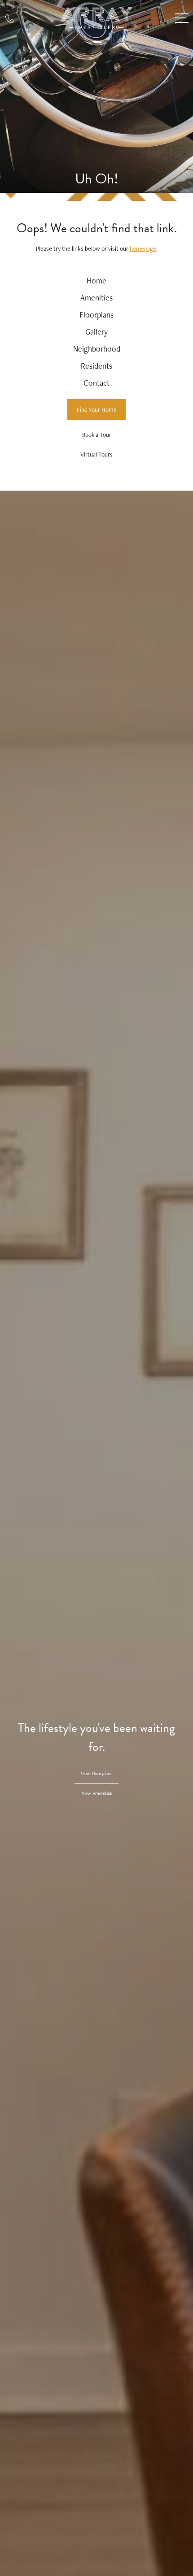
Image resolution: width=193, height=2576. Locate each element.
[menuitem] (97, 281)
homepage (143, 248)
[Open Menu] (182, 18)
